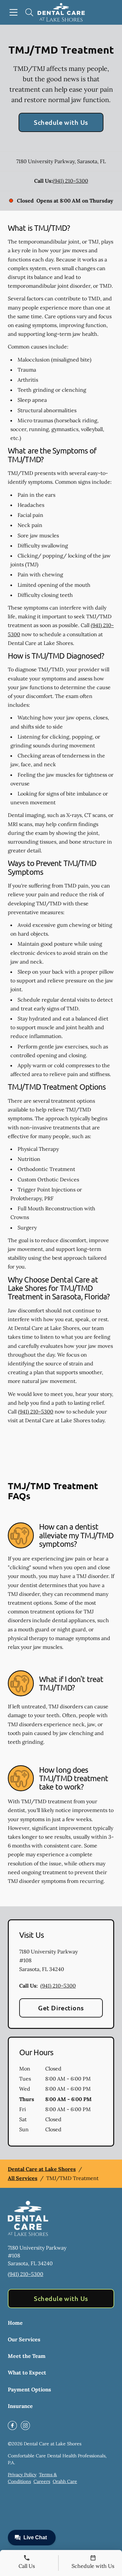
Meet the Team (27, 2356)
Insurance (20, 2406)
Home (15, 2323)
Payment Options (29, 2389)
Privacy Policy (22, 2475)
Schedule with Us (61, 122)
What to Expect (27, 2372)
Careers (42, 2481)
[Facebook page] (12, 2425)
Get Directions (61, 2008)
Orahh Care (65, 2481)
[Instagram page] (25, 2425)
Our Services (24, 2339)
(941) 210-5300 (70, 181)
